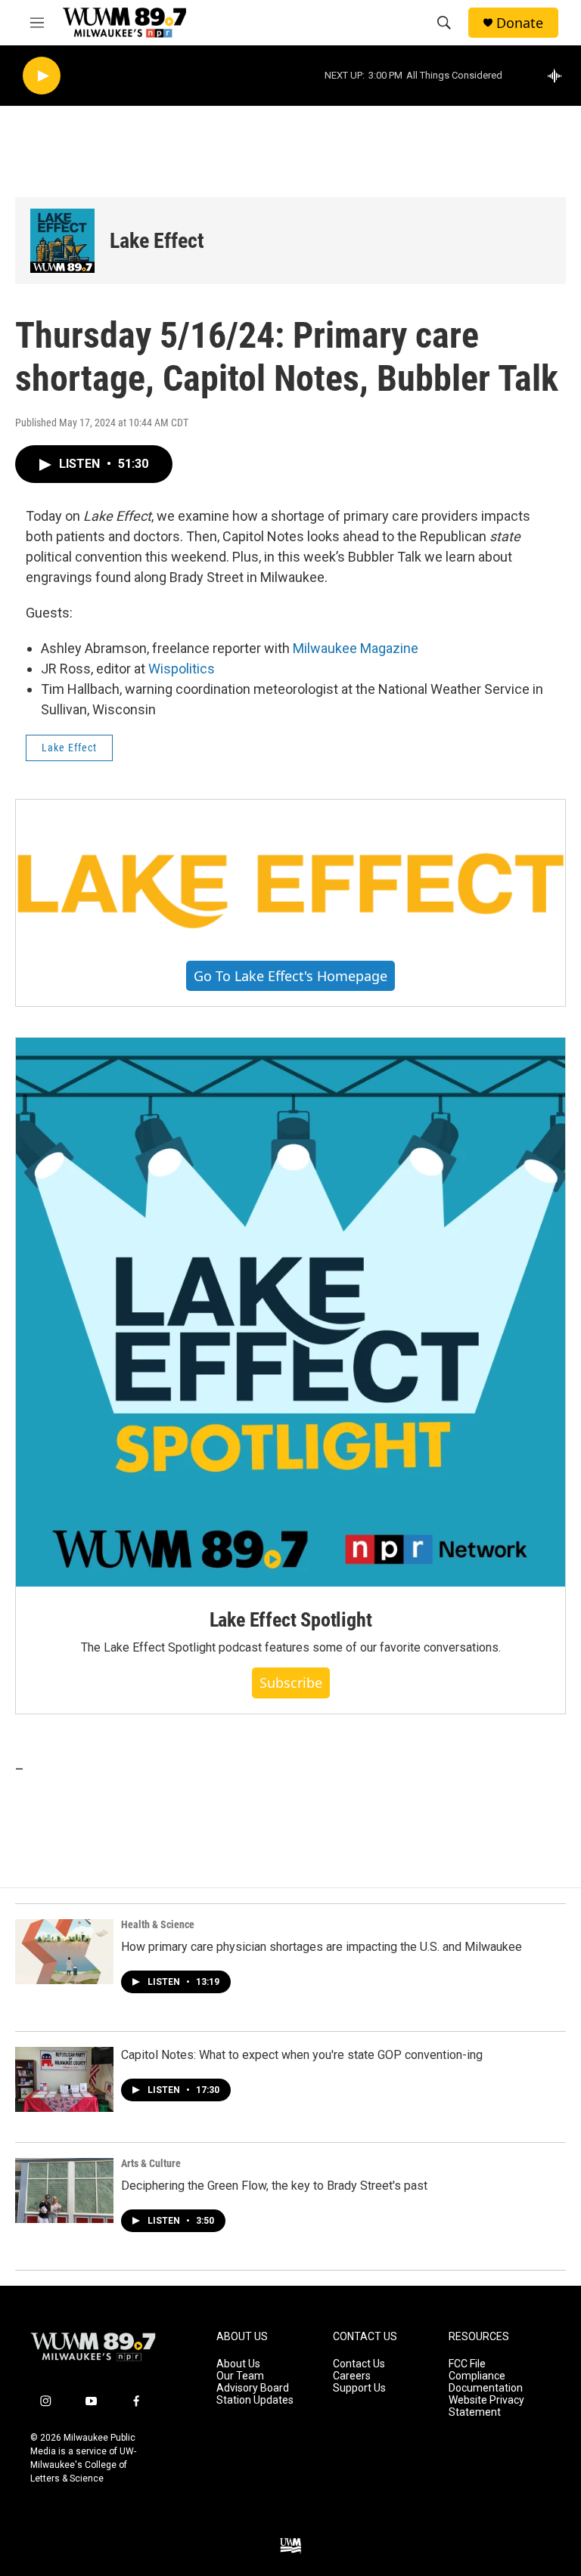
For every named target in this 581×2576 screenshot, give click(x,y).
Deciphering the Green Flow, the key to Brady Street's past (274, 2186)
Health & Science (158, 1924)
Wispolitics (182, 669)
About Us (238, 2364)
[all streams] (559, 76)
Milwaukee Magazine (356, 648)
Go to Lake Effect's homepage (290, 976)
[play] (42, 76)
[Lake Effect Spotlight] (290, 1312)
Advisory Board (253, 2388)
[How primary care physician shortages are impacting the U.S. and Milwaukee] (64, 1952)
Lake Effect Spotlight (291, 1620)
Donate (520, 23)
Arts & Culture (151, 2163)
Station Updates (255, 2400)
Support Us (359, 2388)
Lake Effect (157, 241)
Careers (352, 2376)
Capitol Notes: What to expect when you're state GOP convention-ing (302, 2055)
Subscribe (291, 1683)
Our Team (240, 2376)
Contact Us (359, 2364)
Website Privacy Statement (486, 2406)
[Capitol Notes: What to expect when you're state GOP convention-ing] (64, 2079)
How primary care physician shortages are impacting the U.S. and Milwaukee (322, 1947)
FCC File (467, 2364)
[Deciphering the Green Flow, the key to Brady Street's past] (64, 2191)
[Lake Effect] (62, 241)
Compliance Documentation (486, 2382)
